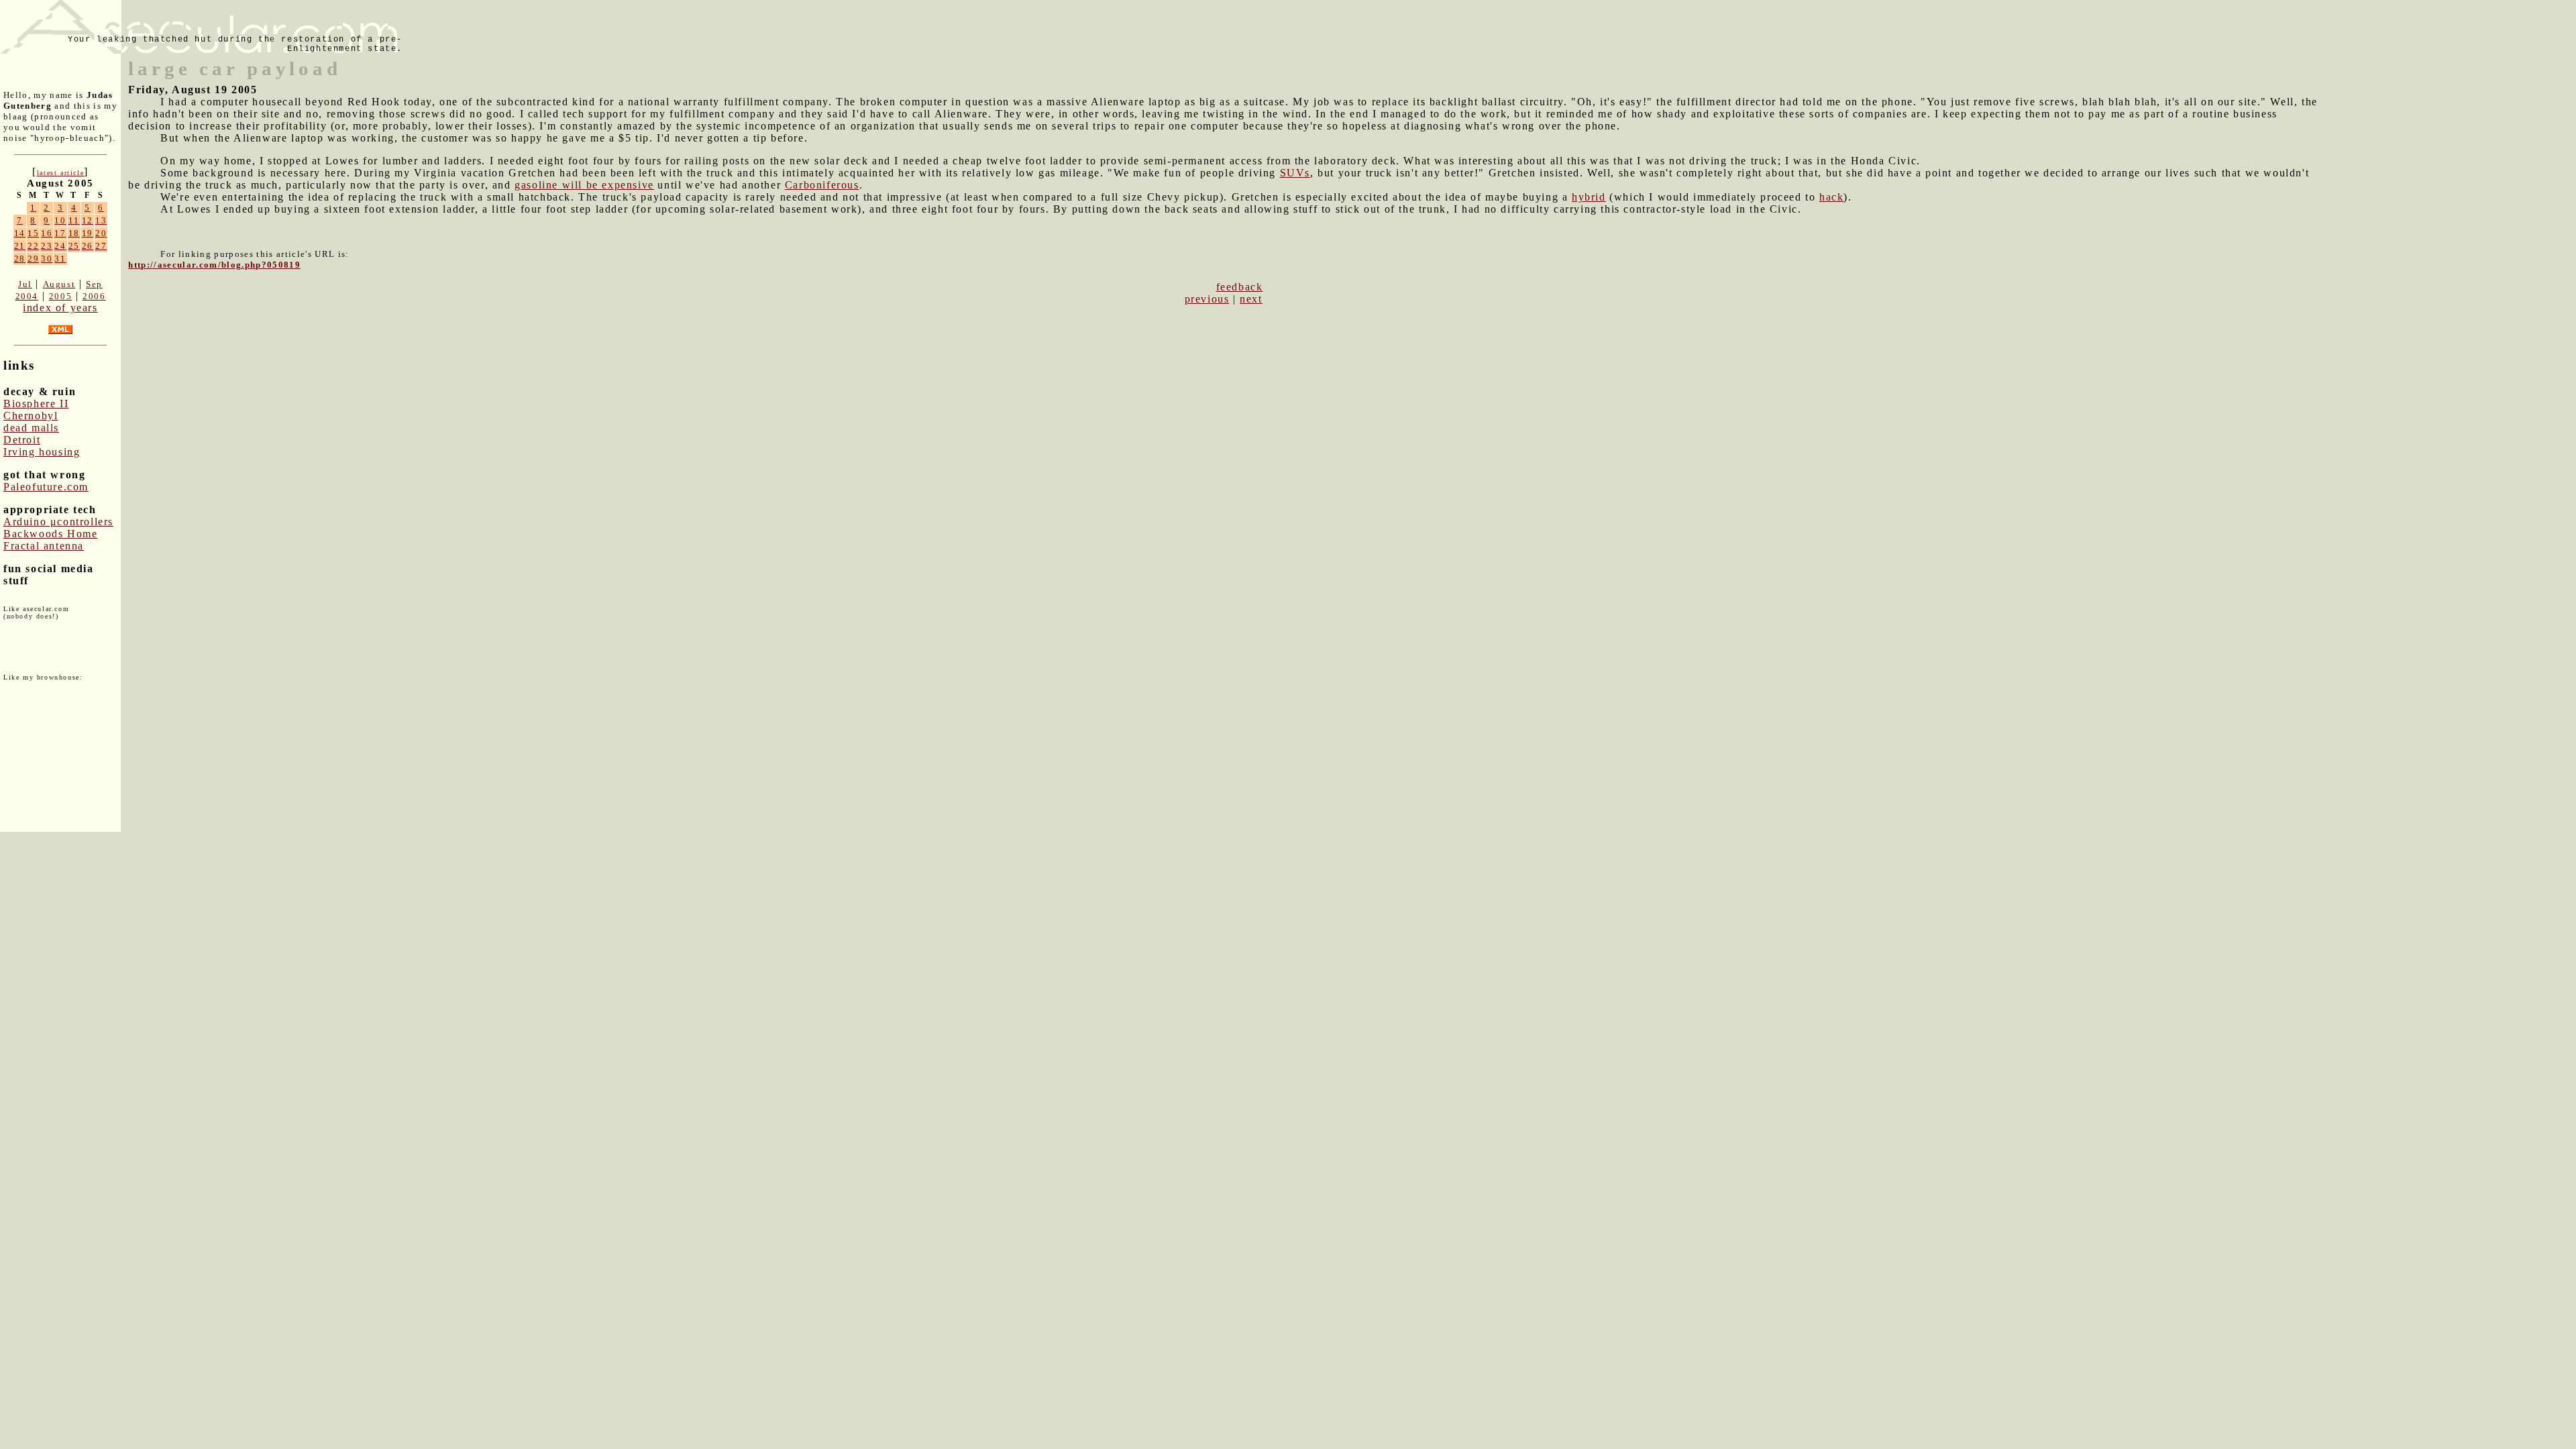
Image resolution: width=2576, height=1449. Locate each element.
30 (47, 259)
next (1251, 299)
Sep (94, 284)
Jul (25, 284)
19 (88, 233)
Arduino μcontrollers (58, 522)
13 (101, 220)
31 (60, 259)
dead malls (31, 428)
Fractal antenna (44, 546)
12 (88, 220)
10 (60, 220)
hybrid (1589, 197)
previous (1207, 299)
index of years (60, 308)
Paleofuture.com (46, 487)
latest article (60, 173)
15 (33, 233)
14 (20, 233)
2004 (27, 296)
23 (47, 246)
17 (60, 233)
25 (74, 246)
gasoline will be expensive (584, 185)
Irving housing (42, 452)
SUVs (1295, 173)
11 (74, 220)
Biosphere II (36, 404)
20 (101, 233)
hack (1831, 197)
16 (47, 233)
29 (33, 259)
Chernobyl (31, 416)
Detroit (22, 440)
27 (101, 246)
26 (88, 246)
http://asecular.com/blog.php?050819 (214, 265)
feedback (1240, 287)
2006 (94, 296)
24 (60, 246)
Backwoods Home (50, 534)
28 (20, 259)
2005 (60, 296)
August (59, 284)
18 (74, 233)
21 (20, 246)
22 (33, 246)
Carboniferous (822, 185)
